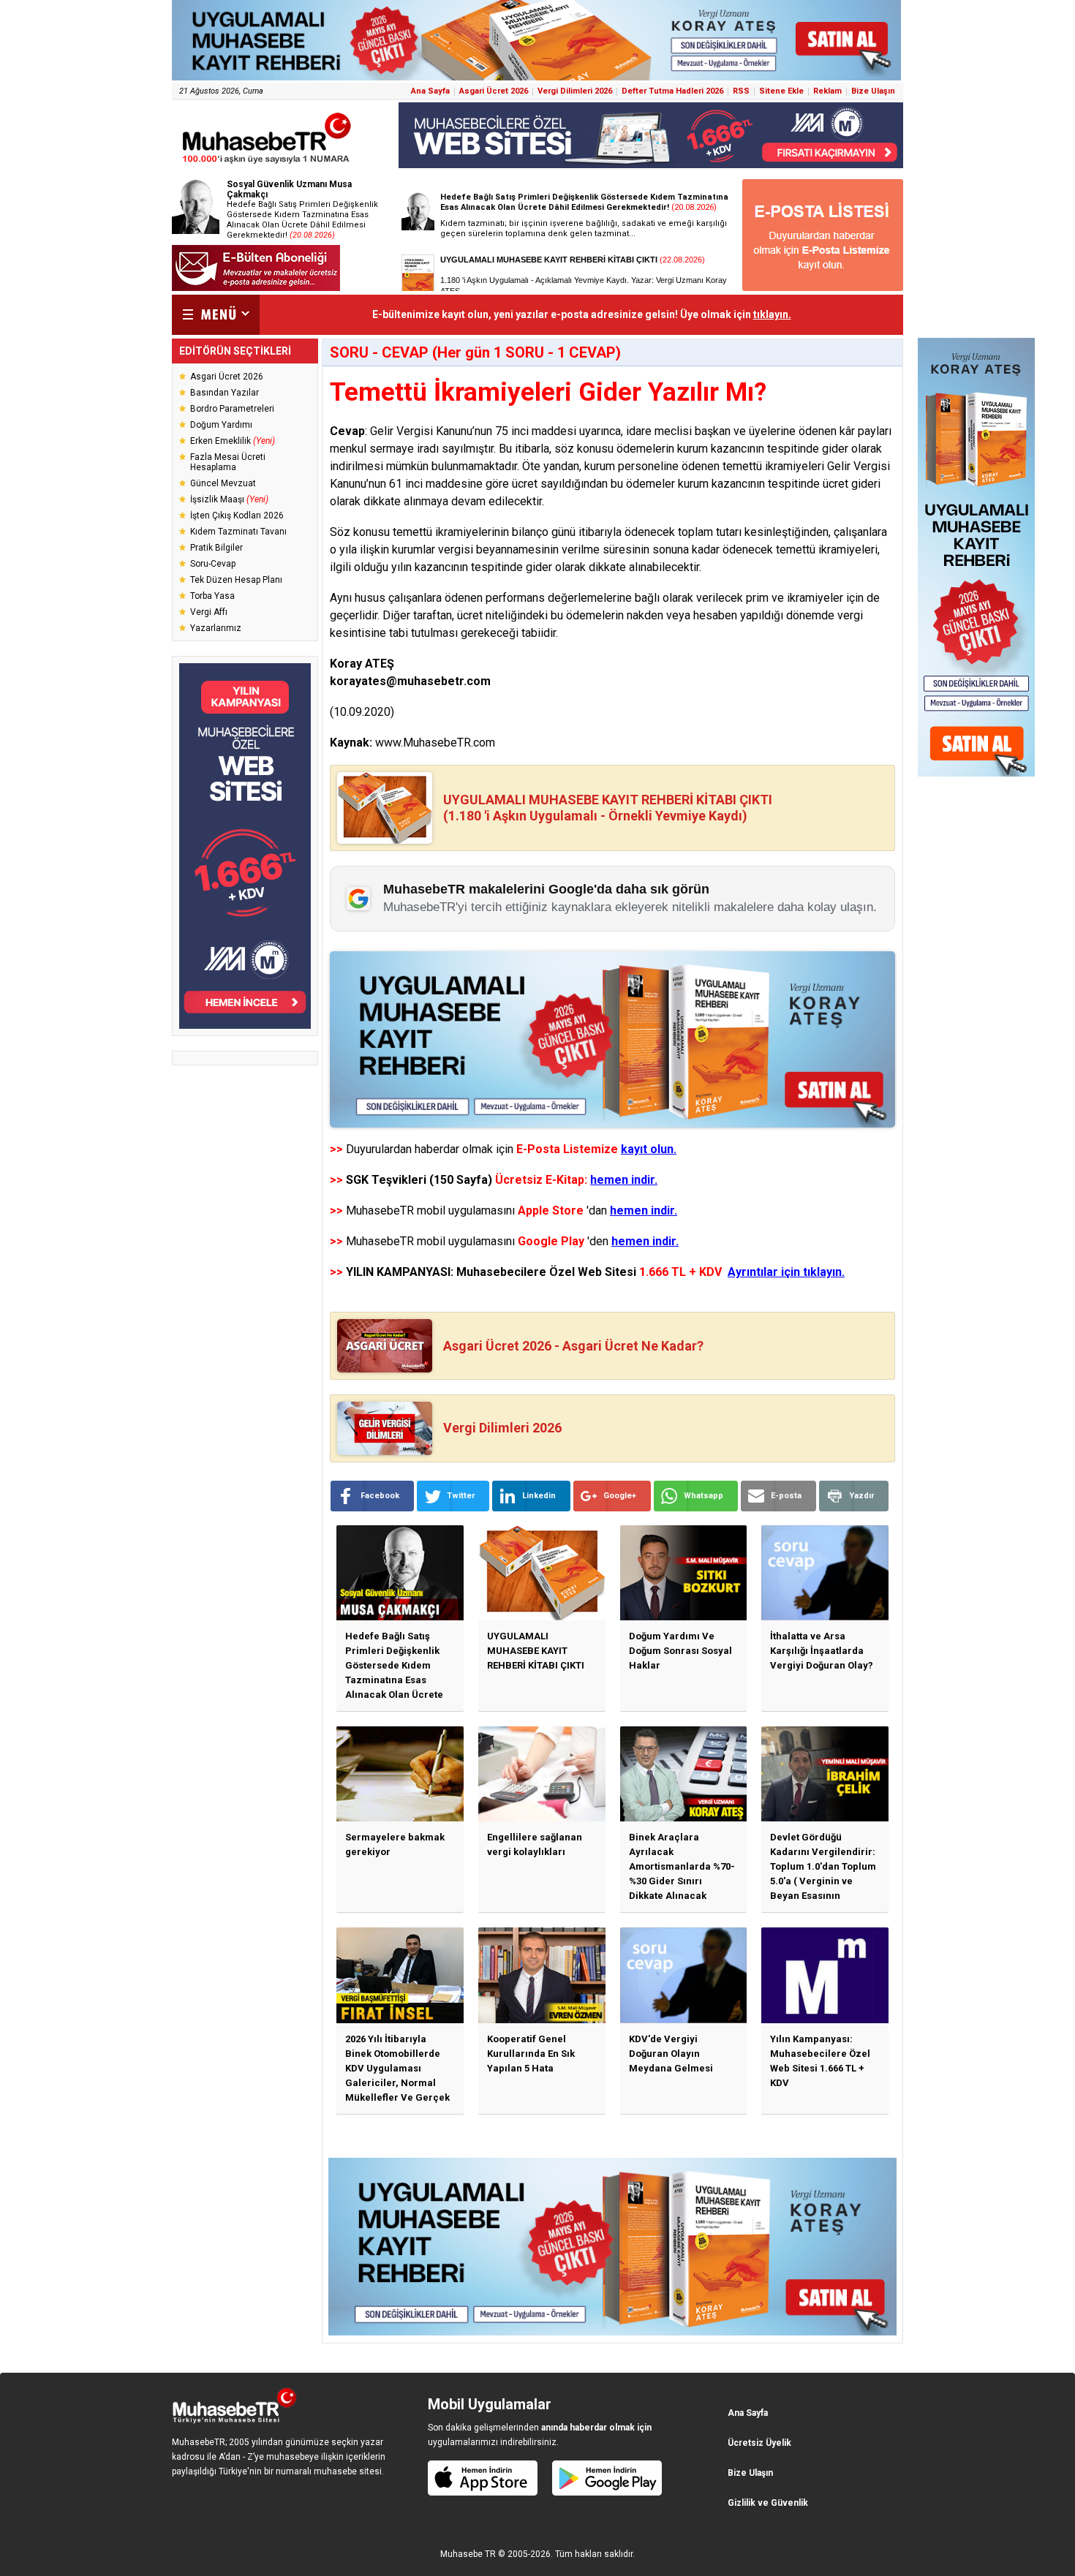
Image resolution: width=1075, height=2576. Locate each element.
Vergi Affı (209, 612)
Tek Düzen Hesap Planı (236, 580)
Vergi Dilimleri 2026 (575, 91)
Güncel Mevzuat (223, 483)
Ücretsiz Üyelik (759, 2443)
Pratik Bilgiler (216, 548)
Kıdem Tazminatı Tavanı (238, 532)
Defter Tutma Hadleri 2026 (672, 91)
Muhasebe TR (468, 2554)
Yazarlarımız (216, 628)
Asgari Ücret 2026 (494, 91)
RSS (741, 91)
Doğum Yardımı (221, 425)
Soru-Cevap (213, 564)
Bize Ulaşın (873, 91)
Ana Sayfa (430, 91)
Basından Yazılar (225, 393)
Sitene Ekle (781, 91)
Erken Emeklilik (233, 441)
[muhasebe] (267, 163)
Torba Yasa (212, 596)
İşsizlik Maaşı (229, 499)
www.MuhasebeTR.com (435, 743)
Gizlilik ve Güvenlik (768, 2503)
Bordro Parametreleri (232, 409)
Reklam (827, 91)
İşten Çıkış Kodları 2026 (237, 515)
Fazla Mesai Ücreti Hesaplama (228, 462)
